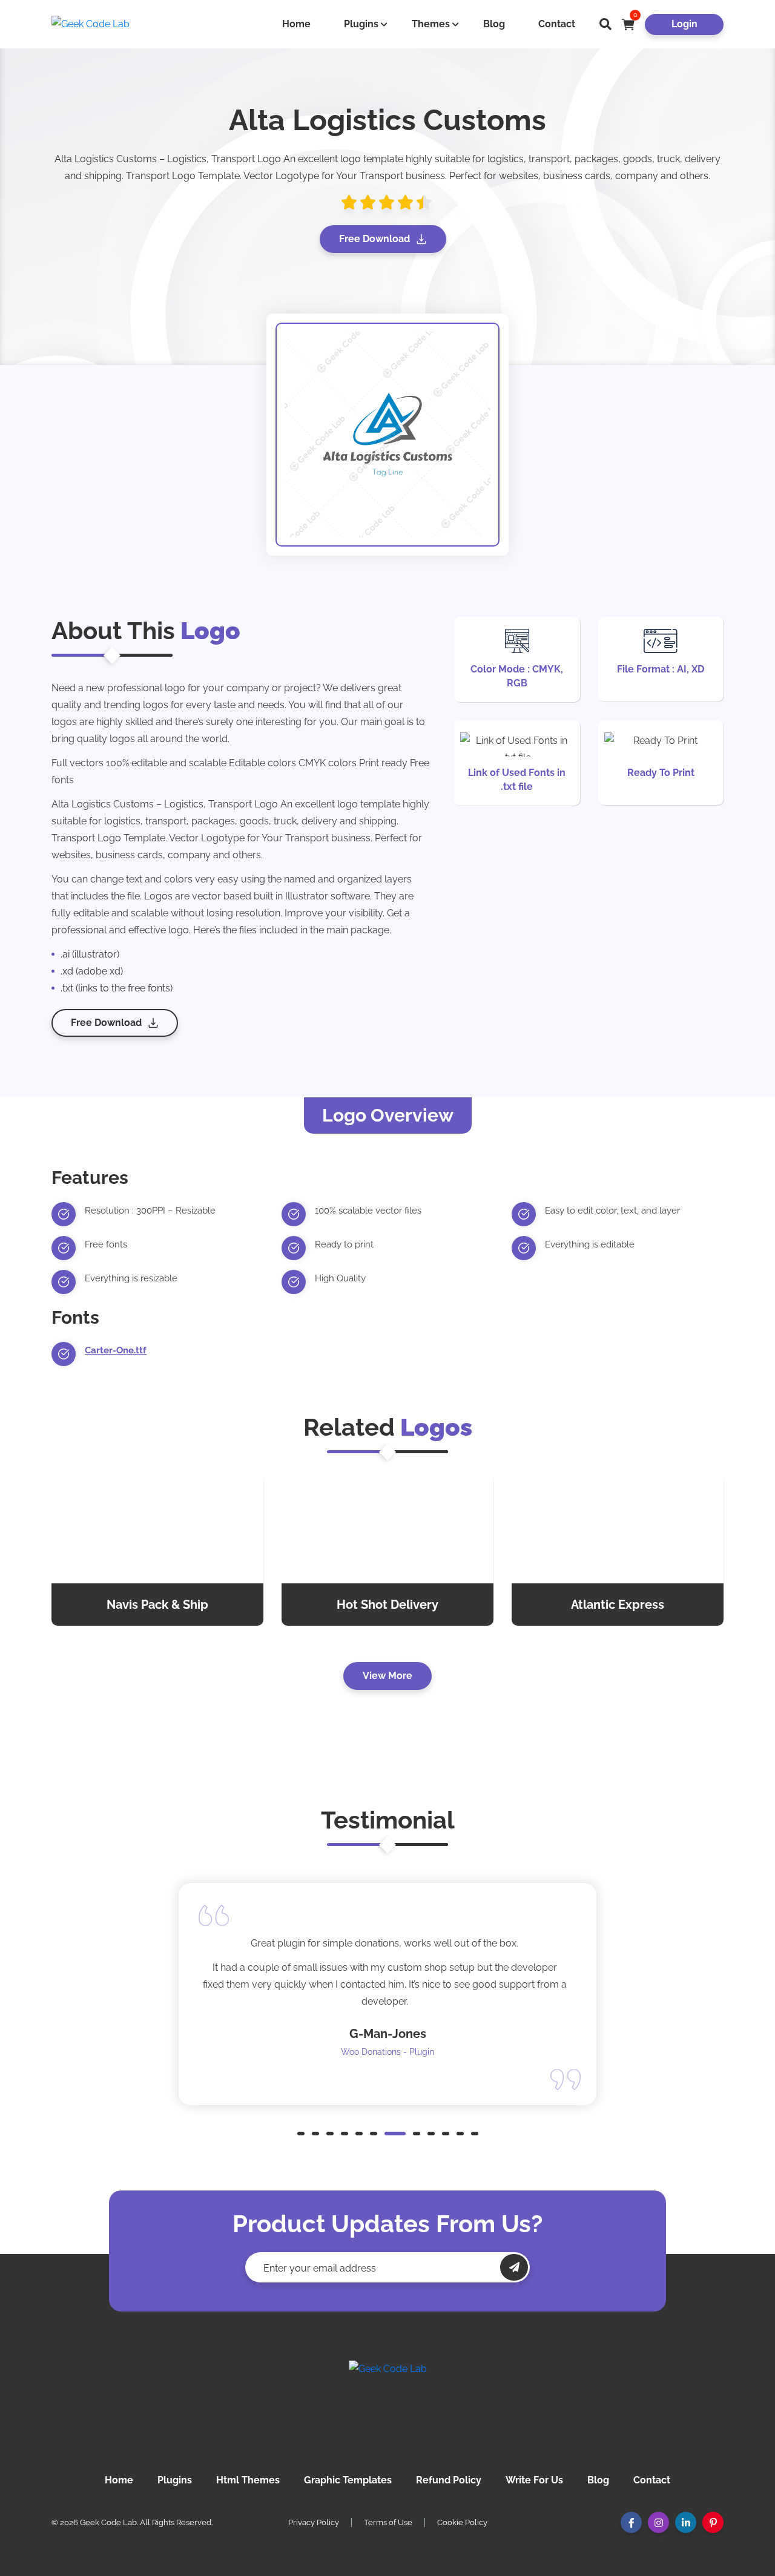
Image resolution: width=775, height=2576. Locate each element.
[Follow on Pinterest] (713, 2522)
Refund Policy (449, 2480)
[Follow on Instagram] (658, 2522)
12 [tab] (475, 2134)
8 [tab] (417, 2134)
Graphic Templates (348, 2480)
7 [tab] (395, 2134)
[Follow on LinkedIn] (686, 2522)
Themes (431, 24)
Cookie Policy (462, 2522)
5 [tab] (359, 2134)
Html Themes (248, 2480)
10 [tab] (446, 2134)
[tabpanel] (387, 1994)
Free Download (374, 239)
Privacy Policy (314, 2522)
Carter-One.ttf (116, 1350)
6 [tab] (374, 2134)
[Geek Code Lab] (387, 2405)
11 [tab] (460, 2134)
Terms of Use (388, 2522)
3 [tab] (330, 2134)
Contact (557, 24)
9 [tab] (431, 2134)
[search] (605, 24)
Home (296, 24)
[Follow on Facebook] (631, 2522)
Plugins (361, 24)
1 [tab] (301, 2134)
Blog (494, 24)
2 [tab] (315, 2134)
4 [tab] (345, 2134)
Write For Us (534, 2480)
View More (387, 1676)
